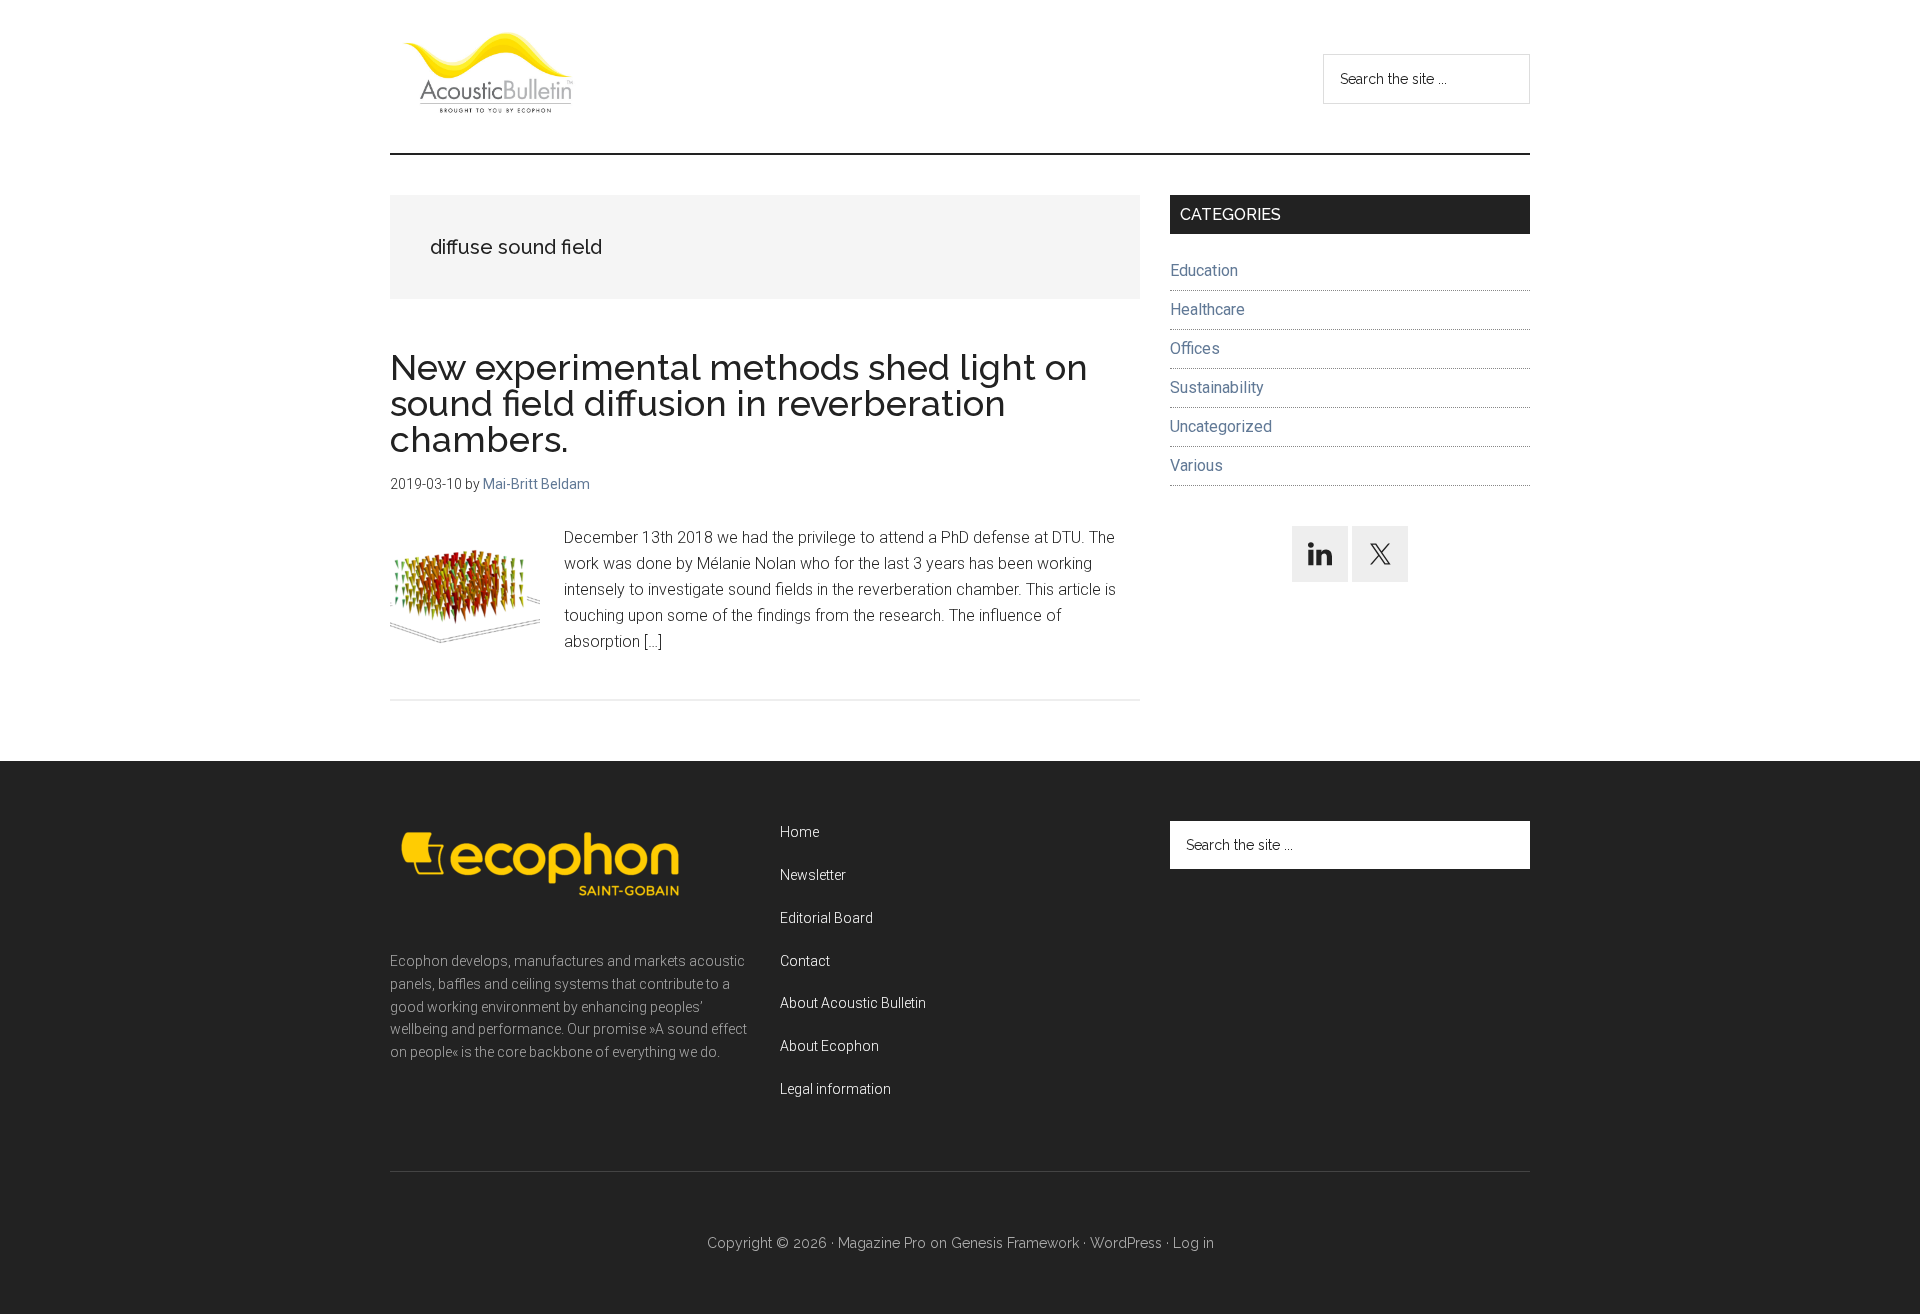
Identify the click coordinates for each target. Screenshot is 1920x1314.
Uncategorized (1221, 426)
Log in (1193, 1243)
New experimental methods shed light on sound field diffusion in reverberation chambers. (739, 403)
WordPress (1126, 1243)
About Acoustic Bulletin (853, 1003)
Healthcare (1207, 309)
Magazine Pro (882, 1243)
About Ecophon (829, 1046)
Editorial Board (826, 918)
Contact (805, 961)
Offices (1195, 348)
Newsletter (813, 875)
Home (799, 832)
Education (1204, 270)
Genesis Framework (1015, 1243)
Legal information (835, 1089)
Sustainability (1217, 387)
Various (1196, 465)
